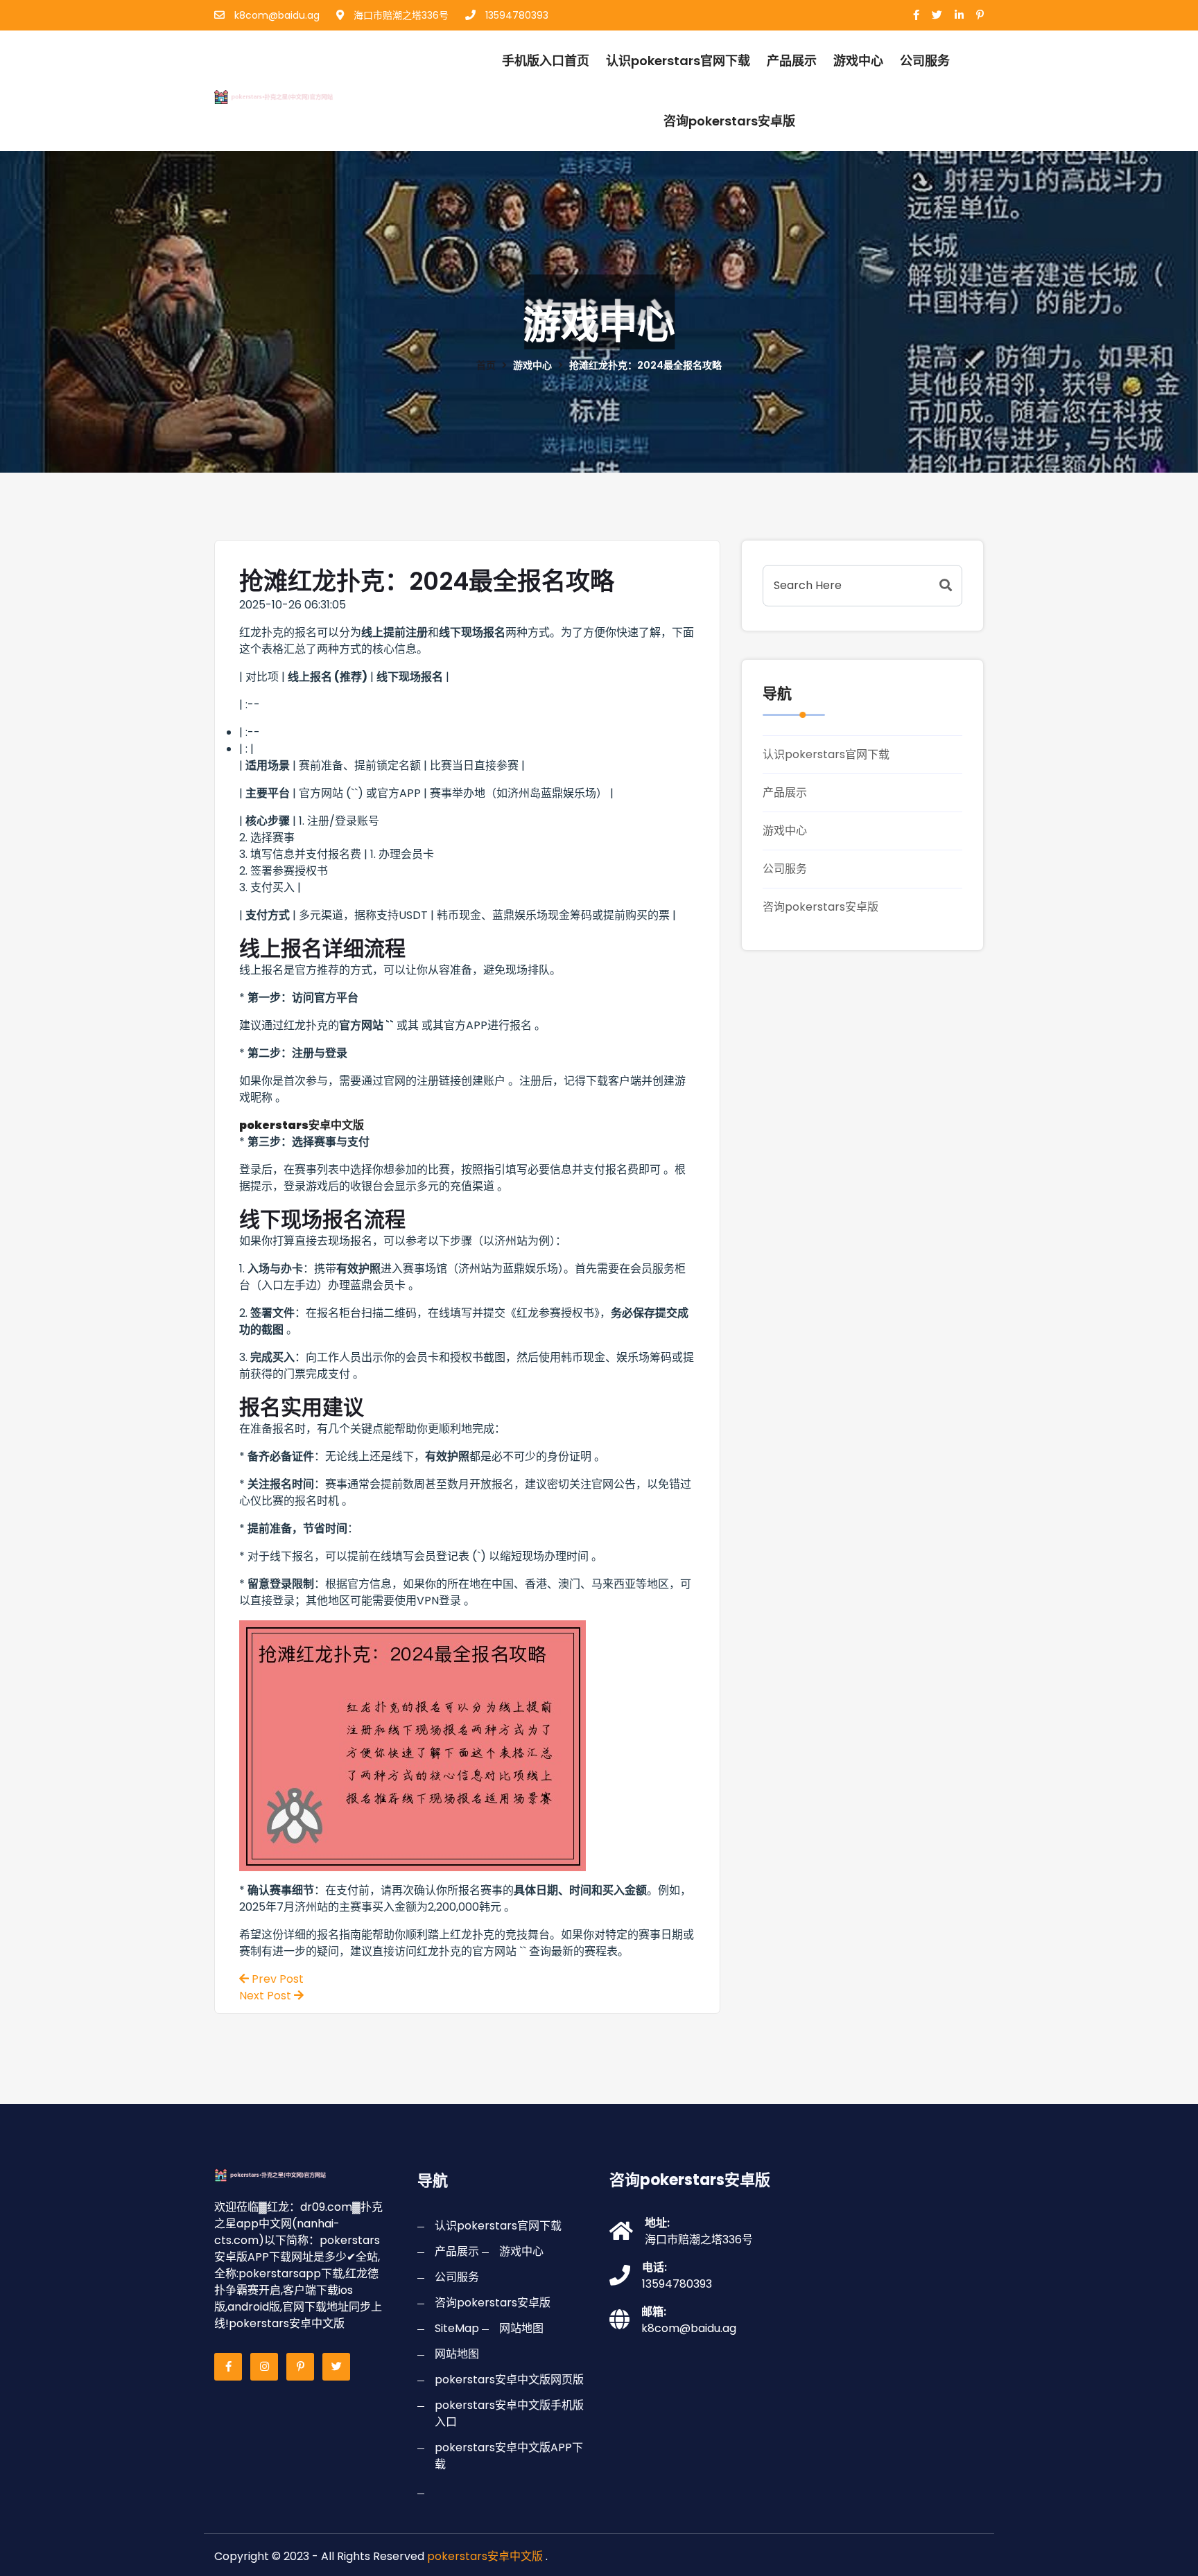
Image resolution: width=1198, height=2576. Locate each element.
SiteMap (457, 2328)
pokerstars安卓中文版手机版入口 (509, 2413)
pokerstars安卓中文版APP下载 (509, 2456)
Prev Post (276, 1979)
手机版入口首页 (546, 61)
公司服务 (925, 61)
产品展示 (792, 61)
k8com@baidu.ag (276, 15)
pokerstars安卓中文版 (485, 2556)
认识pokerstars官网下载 (678, 61)
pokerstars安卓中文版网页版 (509, 2380)
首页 (486, 365)
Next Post (267, 1996)
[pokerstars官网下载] (289, 95)
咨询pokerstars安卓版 (729, 121)
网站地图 (521, 2328)
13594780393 (515, 15)
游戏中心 (858, 61)
